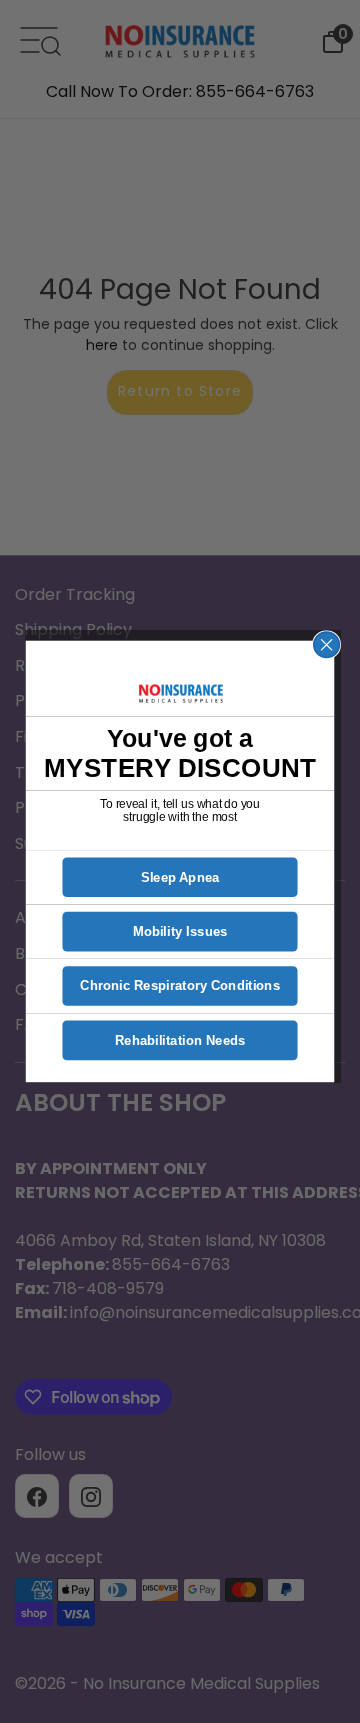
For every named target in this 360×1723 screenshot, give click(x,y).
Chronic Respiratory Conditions (180, 986)
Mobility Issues (180, 931)
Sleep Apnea (180, 877)
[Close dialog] (327, 645)
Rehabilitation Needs (180, 1040)
